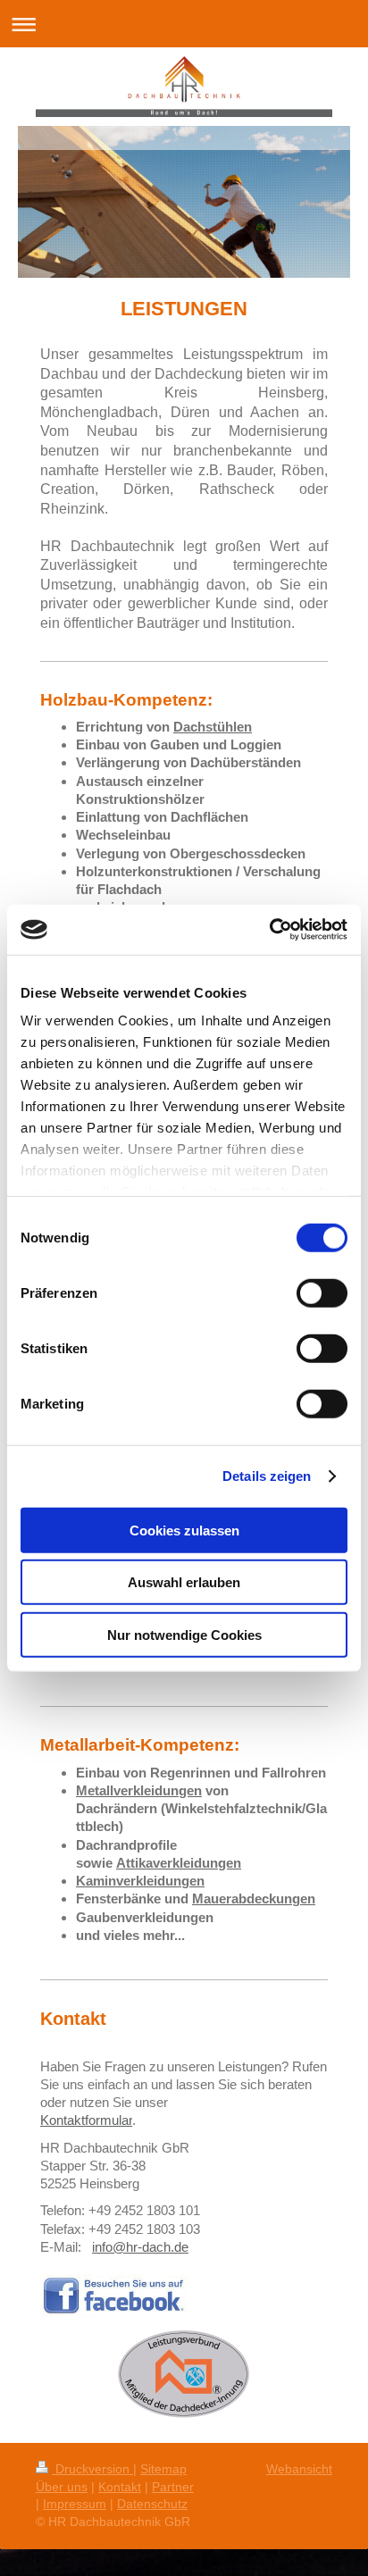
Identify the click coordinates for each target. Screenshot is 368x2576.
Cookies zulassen (184, 1530)
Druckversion (92, 2469)
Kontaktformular (86, 2120)
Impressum (75, 2504)
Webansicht (299, 2469)
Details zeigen (267, 1476)
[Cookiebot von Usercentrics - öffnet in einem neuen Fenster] (269, 930)
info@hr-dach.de (140, 2247)
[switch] (322, 1292)
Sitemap (163, 2469)
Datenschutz (152, 2504)
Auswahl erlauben (184, 1582)
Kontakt (120, 2487)
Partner (173, 2487)
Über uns (62, 2487)
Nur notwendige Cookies (184, 1634)
